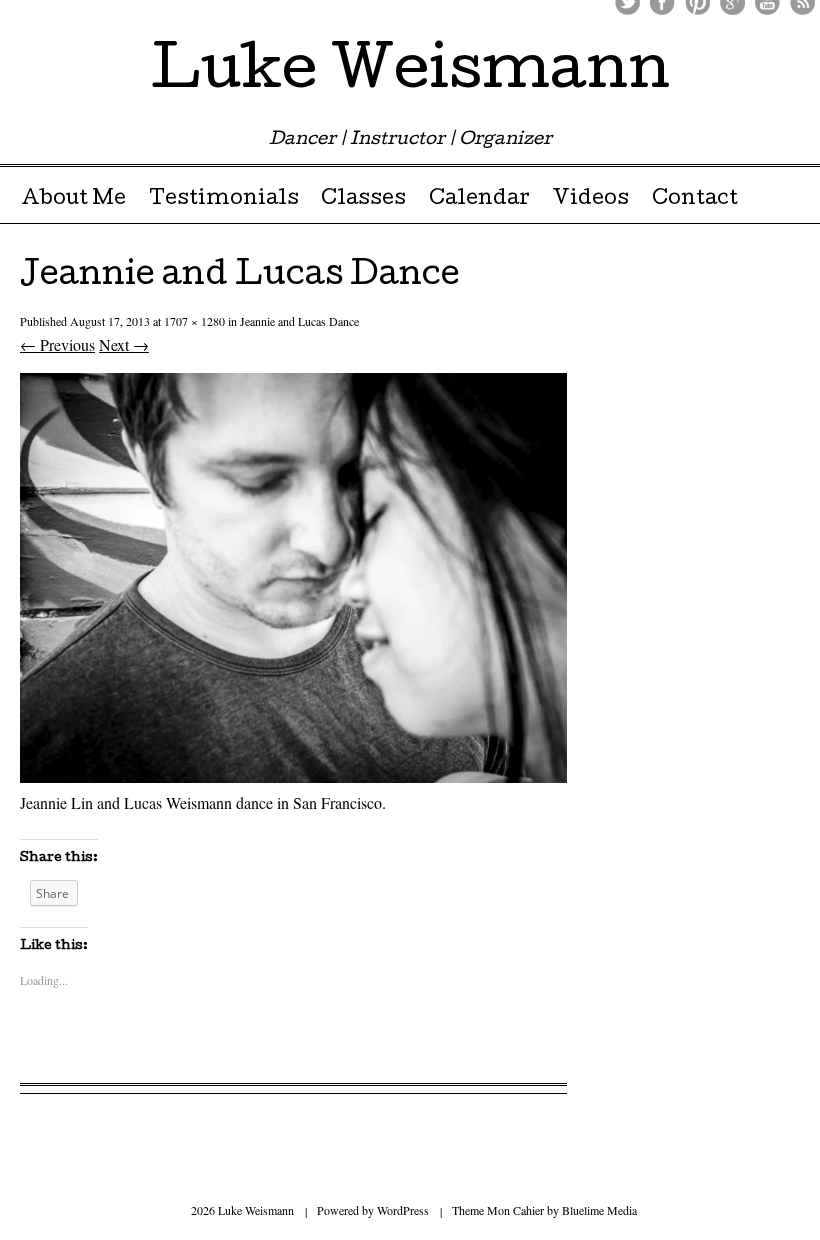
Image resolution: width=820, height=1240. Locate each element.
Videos (590, 200)
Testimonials (224, 200)
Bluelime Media (599, 1210)
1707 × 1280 (194, 321)
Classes (363, 200)
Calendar (479, 200)
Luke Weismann (410, 74)
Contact (695, 200)
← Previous (57, 344)
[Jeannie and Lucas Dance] (293, 776)
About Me (73, 200)
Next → (124, 344)
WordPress (403, 1210)
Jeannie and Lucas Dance (299, 321)
